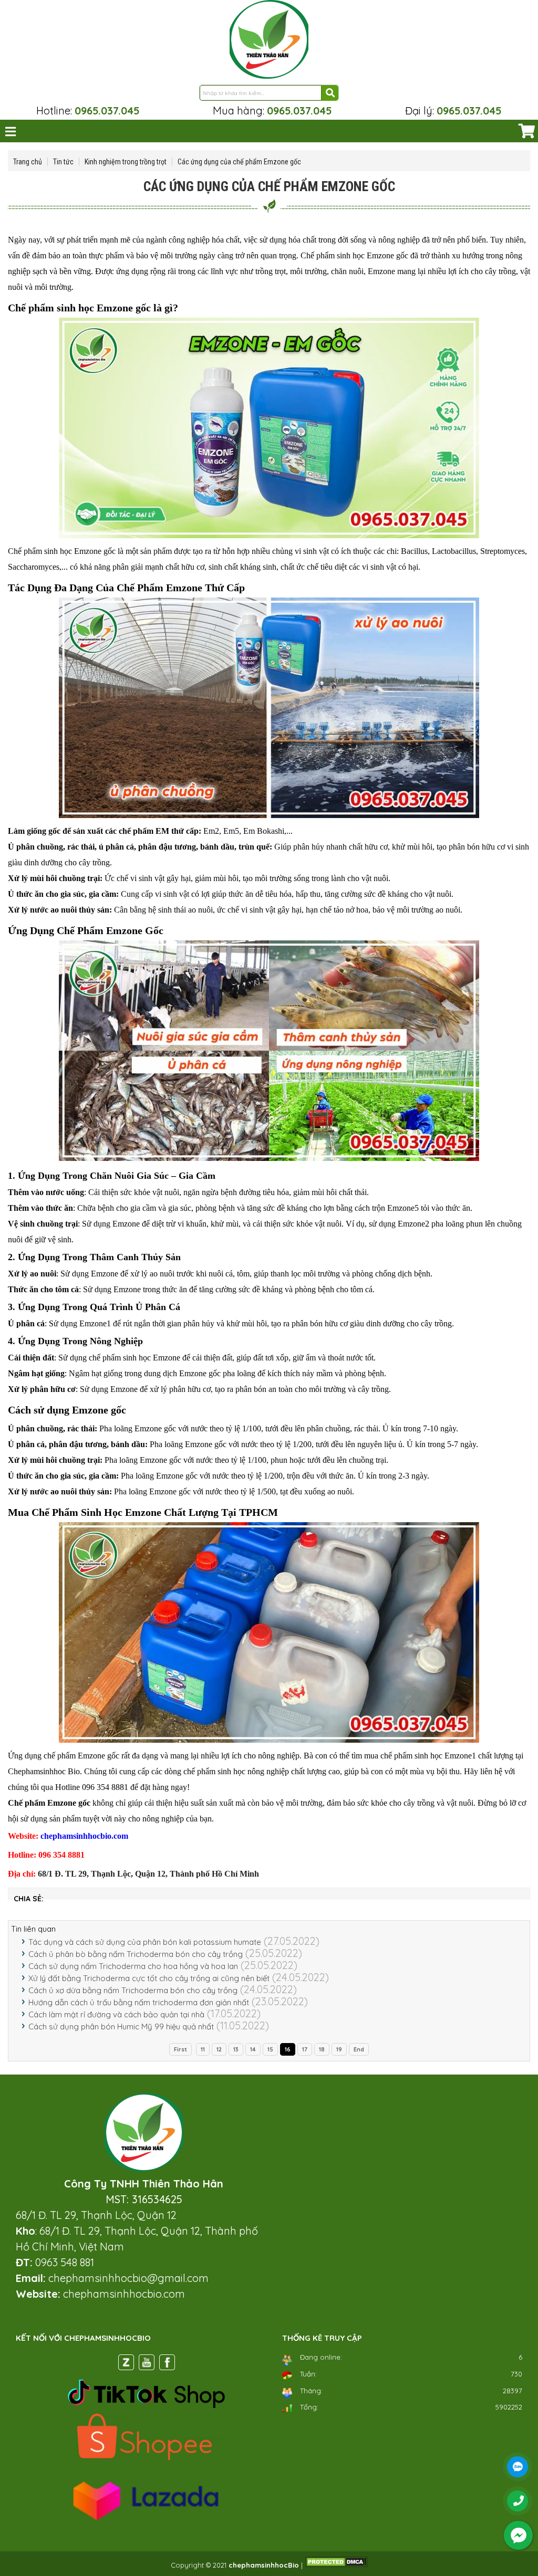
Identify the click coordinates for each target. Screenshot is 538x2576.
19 (339, 2049)
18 (322, 2049)
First (180, 2049)
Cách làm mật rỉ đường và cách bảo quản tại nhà (116, 2014)
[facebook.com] (167, 2364)
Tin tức (63, 162)
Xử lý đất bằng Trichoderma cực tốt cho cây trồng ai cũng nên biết (149, 1978)
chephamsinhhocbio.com (84, 1836)
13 (236, 2049)
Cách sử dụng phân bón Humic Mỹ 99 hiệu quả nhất (121, 2027)
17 (305, 2049)
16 (288, 2049)
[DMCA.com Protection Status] (336, 2565)
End (359, 2049)
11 (203, 2049)
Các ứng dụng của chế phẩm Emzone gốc (239, 162)
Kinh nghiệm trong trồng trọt (126, 162)
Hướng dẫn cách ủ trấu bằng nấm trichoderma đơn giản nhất (139, 2002)
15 (270, 2049)
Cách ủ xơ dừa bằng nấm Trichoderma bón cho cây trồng (133, 1990)
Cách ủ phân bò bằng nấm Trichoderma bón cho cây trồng (136, 1954)
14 (253, 2049)
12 (219, 2049)
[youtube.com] (147, 2364)
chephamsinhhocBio (264, 2565)
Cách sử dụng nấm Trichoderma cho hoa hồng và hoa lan (133, 1966)
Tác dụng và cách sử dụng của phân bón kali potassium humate (145, 1942)
